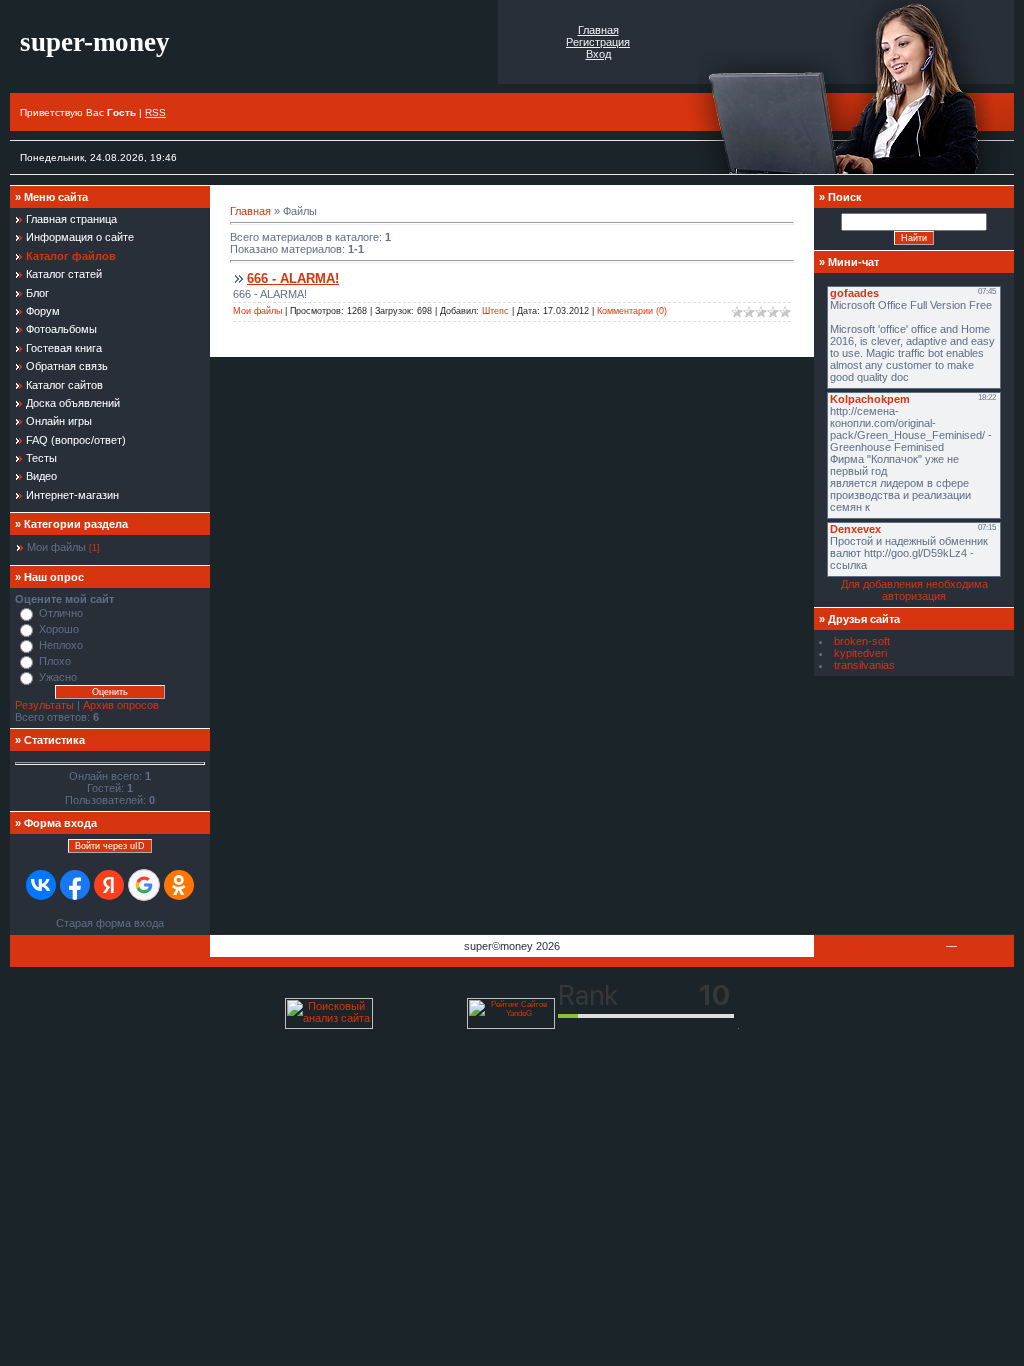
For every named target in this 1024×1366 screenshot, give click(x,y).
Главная (598, 30)
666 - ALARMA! (293, 278)
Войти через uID (110, 846)
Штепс (495, 311)
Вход (598, 54)
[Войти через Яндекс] (109, 885)
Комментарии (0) (632, 311)
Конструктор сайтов (892, 946)
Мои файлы (56, 547)
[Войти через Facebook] (75, 885)
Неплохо (61, 645)
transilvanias (864, 665)
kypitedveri (860, 653)
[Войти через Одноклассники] (179, 885)
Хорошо (59, 629)
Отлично (61, 613)
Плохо (55, 661)
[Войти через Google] (144, 885)
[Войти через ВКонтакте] (41, 885)
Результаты (44, 705)
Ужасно (58, 677)
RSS (155, 112)
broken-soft (862, 641)
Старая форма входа (110, 923)
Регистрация (598, 42)
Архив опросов (121, 705)
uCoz (973, 946)
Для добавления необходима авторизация (914, 590)
